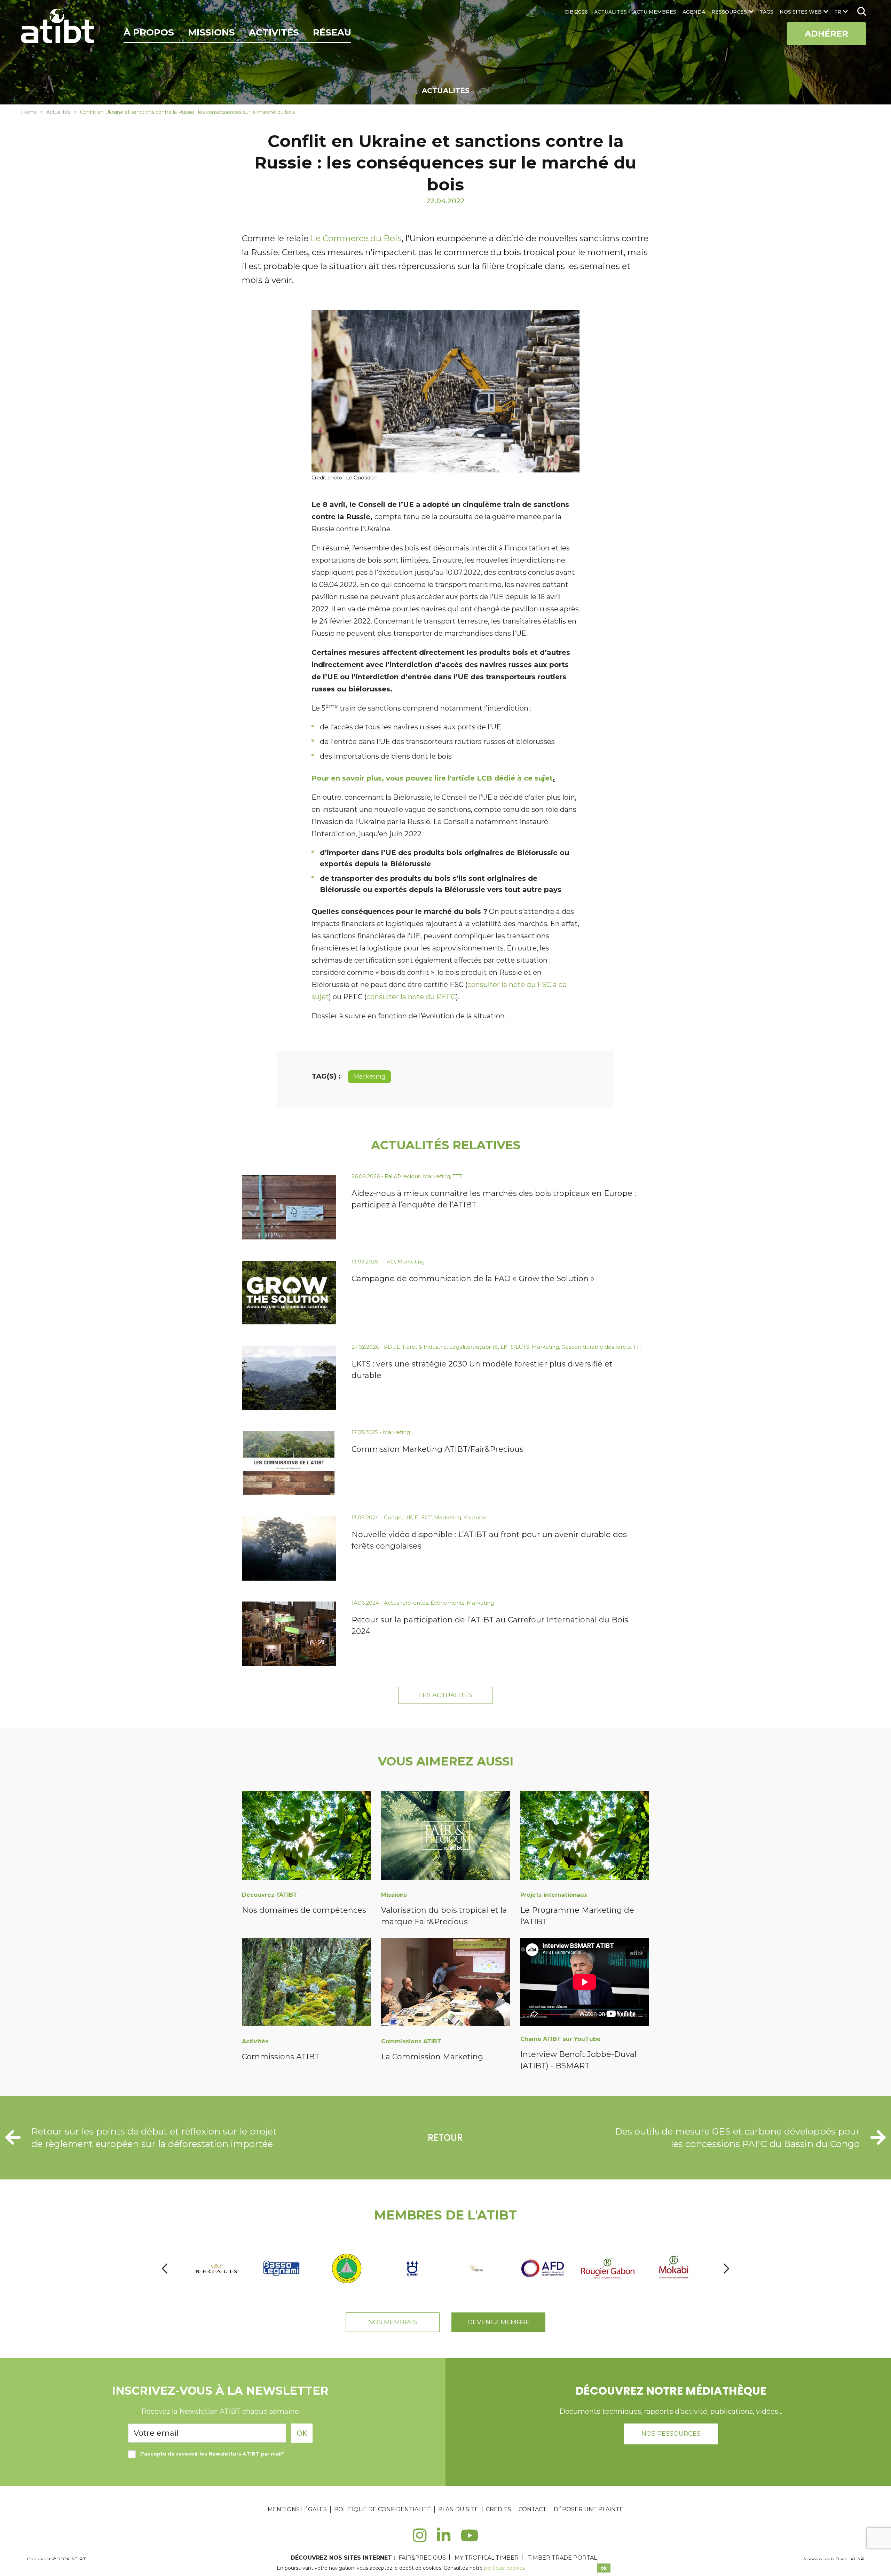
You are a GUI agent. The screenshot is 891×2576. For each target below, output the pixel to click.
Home (29, 112)
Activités (274, 32)
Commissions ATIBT (281, 2057)
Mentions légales (297, 2509)
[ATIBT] (58, 27)
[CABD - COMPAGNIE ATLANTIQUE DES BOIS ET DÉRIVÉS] (348, 2268)
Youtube (475, 1517)
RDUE (392, 1347)
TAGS (766, 12)
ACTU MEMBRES (655, 12)
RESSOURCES (729, 12)
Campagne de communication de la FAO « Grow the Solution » (473, 1279)
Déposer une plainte (589, 2509)
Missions (211, 32)
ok (604, 2568)
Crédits (499, 2509)
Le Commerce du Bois (356, 238)
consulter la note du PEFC (411, 997)
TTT (457, 1176)
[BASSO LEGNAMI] (217, 2268)
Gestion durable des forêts (596, 1347)
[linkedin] (444, 2539)
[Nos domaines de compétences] (306, 1837)
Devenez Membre (499, 2322)
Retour (445, 2138)
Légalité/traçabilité (474, 1347)
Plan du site (458, 2509)
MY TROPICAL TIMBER (487, 2558)
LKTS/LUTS (515, 1347)
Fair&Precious (403, 1176)
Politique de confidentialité (383, 2509)
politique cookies (504, 2568)
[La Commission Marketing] (445, 1983)
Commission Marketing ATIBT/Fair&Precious (437, 1449)
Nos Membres (393, 2322)
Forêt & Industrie (425, 1347)
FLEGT (423, 1517)
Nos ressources (671, 2434)
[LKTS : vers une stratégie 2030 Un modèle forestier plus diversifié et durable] (289, 1378)
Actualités (58, 112)
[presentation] (165, 2268)
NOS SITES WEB (801, 12)
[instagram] (420, 2539)
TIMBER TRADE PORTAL (562, 2558)
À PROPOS (149, 32)
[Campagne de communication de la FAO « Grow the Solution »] (289, 1293)
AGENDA (694, 12)
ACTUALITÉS (610, 12)
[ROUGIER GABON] (543, 2268)
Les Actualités (446, 1695)
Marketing (369, 1076)
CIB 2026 (576, 12)
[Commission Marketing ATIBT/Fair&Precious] (289, 1463)
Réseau (332, 32)
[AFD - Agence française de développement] (478, 2268)
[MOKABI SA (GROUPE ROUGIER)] (609, 2268)
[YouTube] (470, 2539)
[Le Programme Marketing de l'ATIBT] (585, 1837)
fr (838, 12)
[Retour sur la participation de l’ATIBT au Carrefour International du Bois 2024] (289, 1634)
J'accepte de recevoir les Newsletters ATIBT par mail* (212, 2454)
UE (408, 1517)
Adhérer (826, 34)
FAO (389, 1262)
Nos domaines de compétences (304, 1910)
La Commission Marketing (432, 2057)
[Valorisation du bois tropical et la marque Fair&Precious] (445, 1837)
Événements (447, 1603)
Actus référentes (406, 1603)
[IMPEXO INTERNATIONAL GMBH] (413, 2268)
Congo (393, 1517)
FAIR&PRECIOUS (422, 2558)
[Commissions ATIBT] (306, 1983)
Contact (533, 2509)
